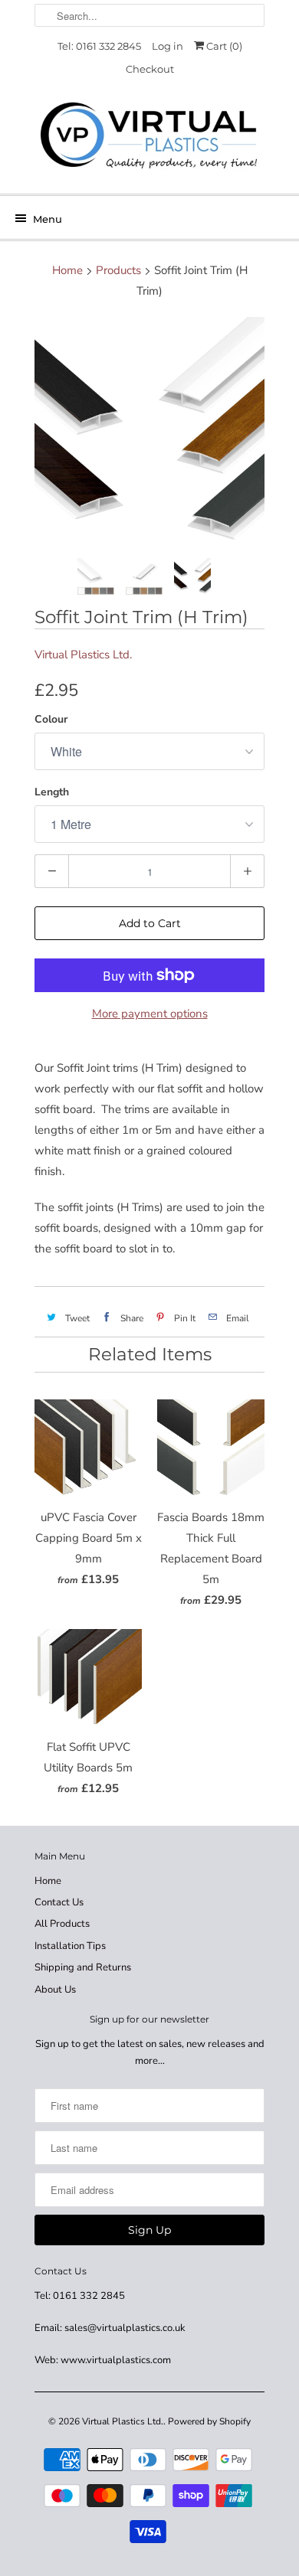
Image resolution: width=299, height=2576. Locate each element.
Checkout (150, 69)
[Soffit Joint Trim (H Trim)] (149, 432)
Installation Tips (70, 1946)
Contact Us (59, 1902)
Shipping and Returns (83, 1967)
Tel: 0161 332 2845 (99, 46)
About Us (55, 1990)
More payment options (150, 1014)
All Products (62, 1924)
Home (48, 1881)
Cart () (223, 46)
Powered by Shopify (209, 2421)
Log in (168, 46)
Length (52, 792)
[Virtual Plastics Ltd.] (149, 137)
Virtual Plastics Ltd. (83, 655)
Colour (51, 719)
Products (118, 270)
